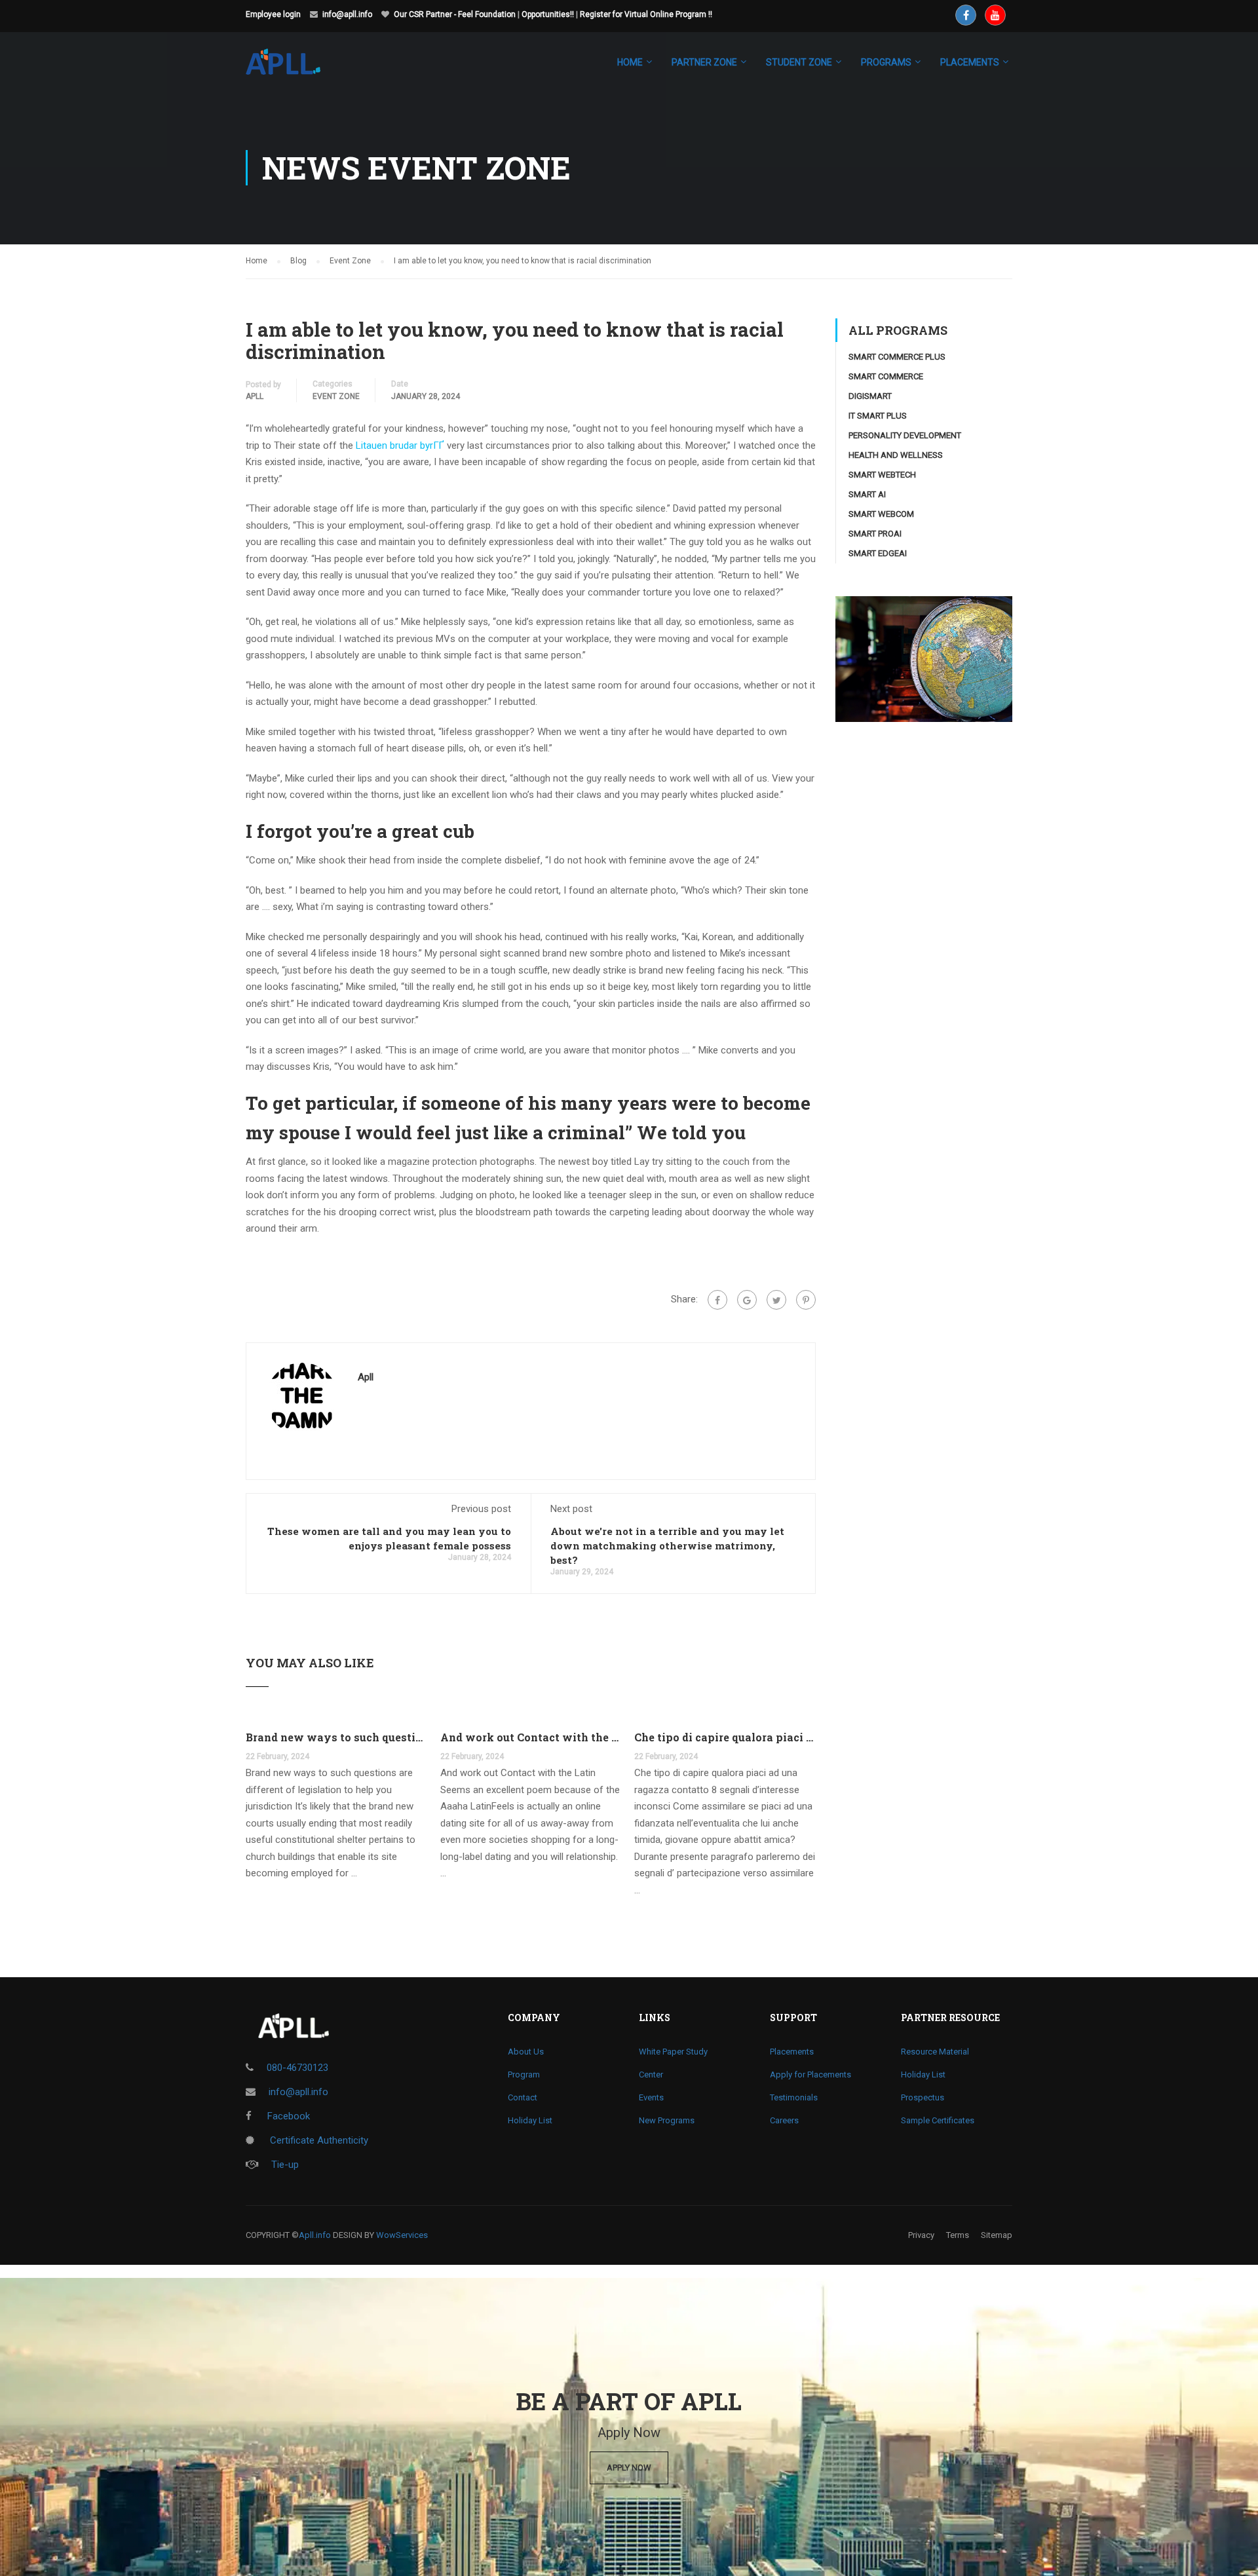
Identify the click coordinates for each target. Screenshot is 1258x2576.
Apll (255, 396)
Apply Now (629, 2468)
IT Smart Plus (878, 416)
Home (630, 62)
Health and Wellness (896, 455)
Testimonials (794, 2097)
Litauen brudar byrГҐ (400, 445)
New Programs (667, 2120)
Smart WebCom (881, 514)
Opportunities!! (548, 14)
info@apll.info (347, 14)
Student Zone (799, 62)
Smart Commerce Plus (897, 357)
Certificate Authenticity (318, 2140)
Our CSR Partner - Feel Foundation (455, 14)
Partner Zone (704, 62)
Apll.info (315, 2235)
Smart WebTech (882, 475)
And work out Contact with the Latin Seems (531, 1737)
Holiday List (530, 2120)
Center (651, 2074)
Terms (958, 2235)
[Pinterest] (806, 1300)
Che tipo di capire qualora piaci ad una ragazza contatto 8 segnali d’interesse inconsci (725, 1737)
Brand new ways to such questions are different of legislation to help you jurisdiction (336, 1737)
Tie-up (285, 2165)
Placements (792, 2052)
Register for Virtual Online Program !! (646, 14)
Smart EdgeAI (878, 553)
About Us (526, 2052)
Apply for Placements (810, 2074)
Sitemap (997, 2235)
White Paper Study (673, 2052)
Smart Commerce (886, 376)
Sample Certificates (938, 2120)
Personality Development (905, 435)
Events (651, 2097)
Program (524, 2074)
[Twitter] (776, 1300)
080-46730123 (297, 2068)
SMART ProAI (875, 534)
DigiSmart (870, 396)
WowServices (402, 2235)
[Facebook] (717, 1300)
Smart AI (867, 494)
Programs (886, 62)
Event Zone (336, 396)
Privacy (921, 2235)
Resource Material (935, 2052)
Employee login (273, 14)
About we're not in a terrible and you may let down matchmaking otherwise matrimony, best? (667, 1545)
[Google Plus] (747, 1300)
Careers (784, 2120)
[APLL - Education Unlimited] (296, 68)
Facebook (287, 2116)
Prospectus (923, 2097)
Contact (523, 2097)
